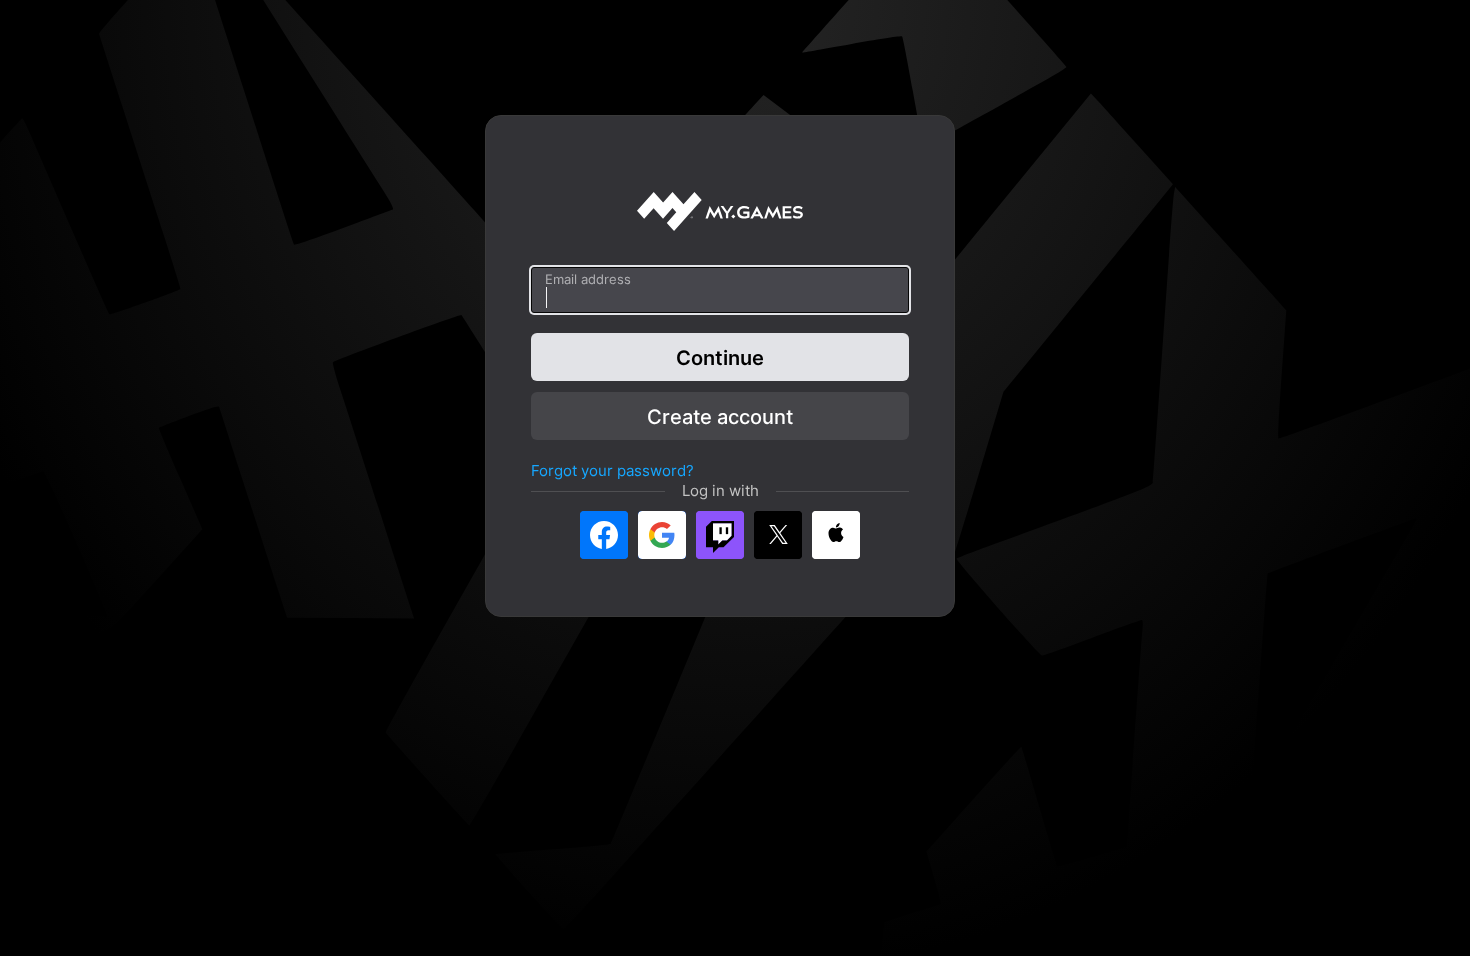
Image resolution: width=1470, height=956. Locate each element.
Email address (588, 279)
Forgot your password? (612, 470)
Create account (720, 416)
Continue (720, 357)
